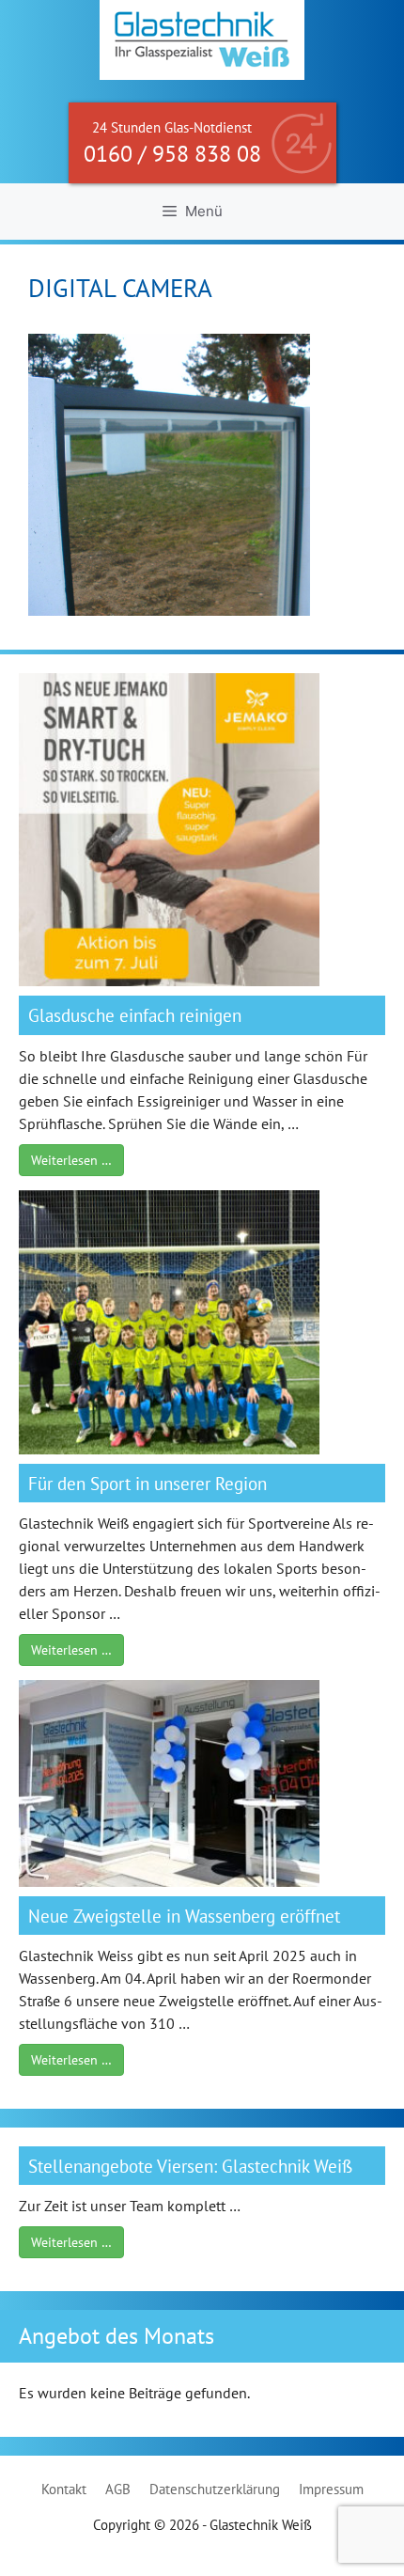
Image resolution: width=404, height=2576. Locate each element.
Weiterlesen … (71, 1160)
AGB (118, 2489)
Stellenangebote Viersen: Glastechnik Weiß (190, 2166)
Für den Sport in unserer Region (148, 1483)
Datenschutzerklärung (215, 2489)
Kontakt (64, 2489)
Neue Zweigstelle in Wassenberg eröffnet (184, 1916)
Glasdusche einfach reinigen (135, 1015)
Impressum (331, 2489)
